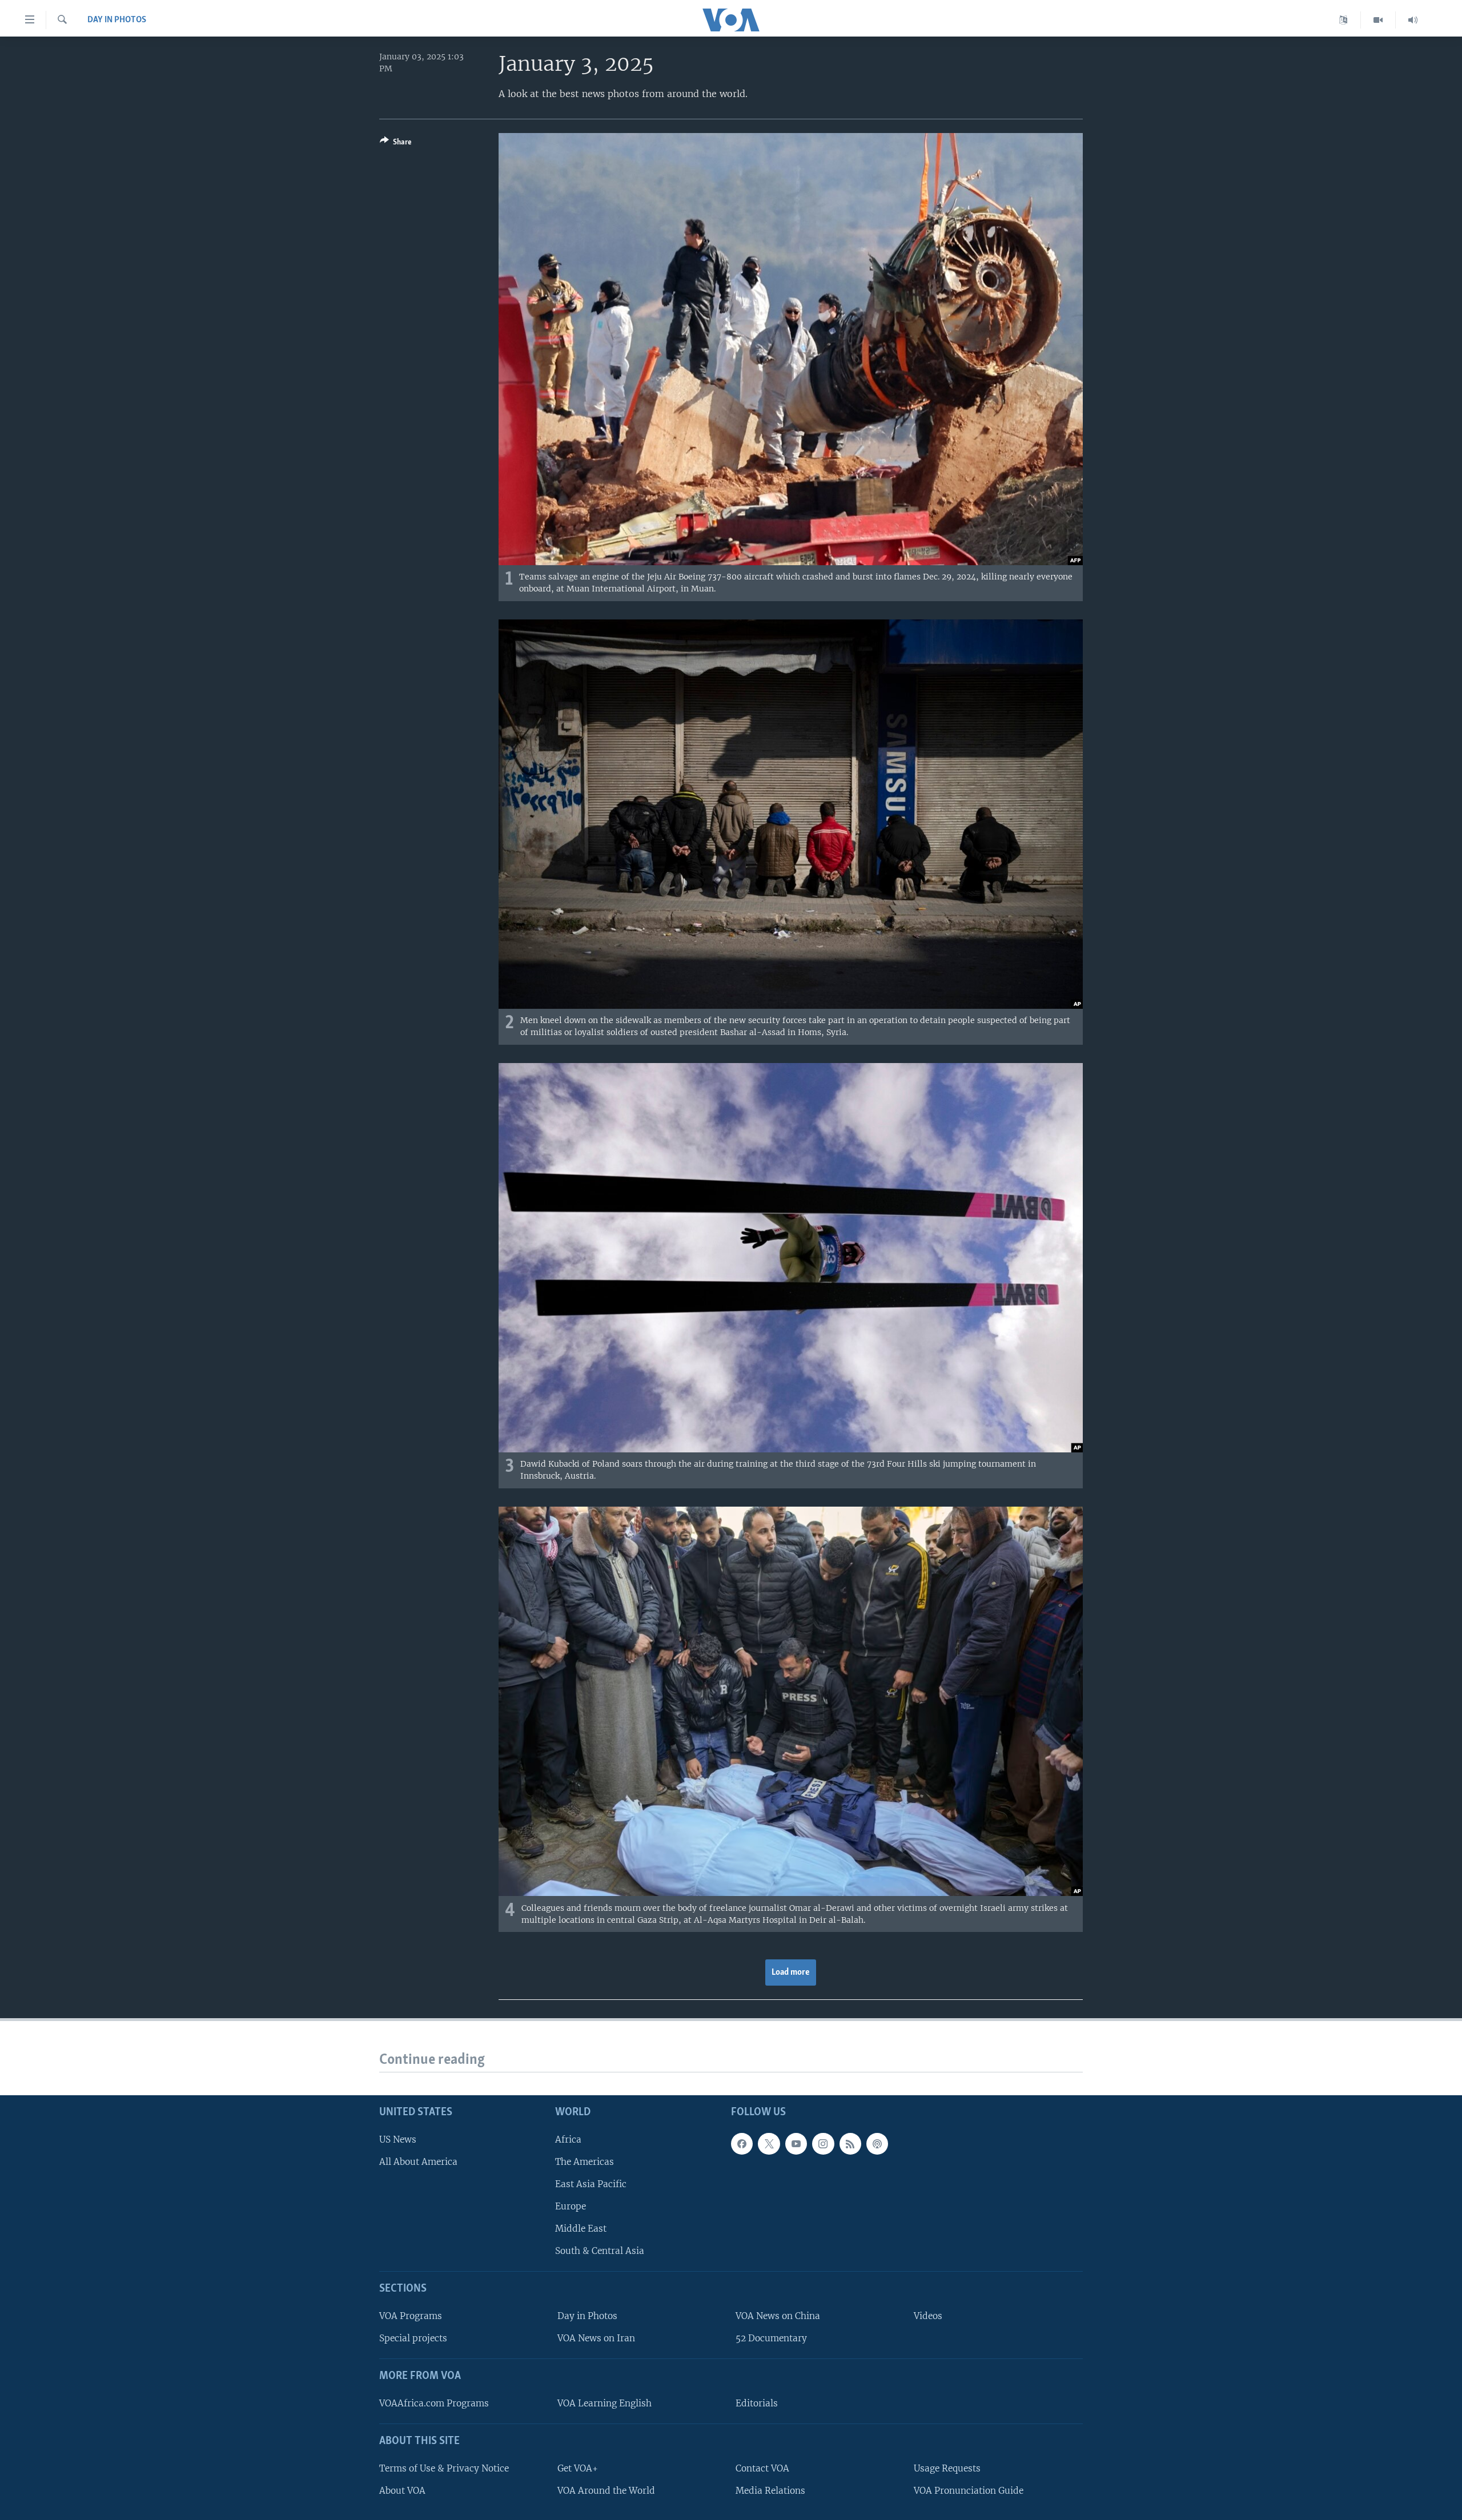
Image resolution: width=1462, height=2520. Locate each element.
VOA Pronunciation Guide (969, 2491)
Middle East (581, 2229)
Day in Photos (117, 20)
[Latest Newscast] (1413, 20)
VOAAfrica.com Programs (434, 2403)
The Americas (585, 2162)
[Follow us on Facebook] (742, 2144)
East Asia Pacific (591, 2184)
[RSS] (850, 2144)
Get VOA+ (578, 2468)
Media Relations (770, 2491)
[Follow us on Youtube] (796, 2144)
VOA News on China (778, 2316)
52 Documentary (771, 2338)
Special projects (413, 2338)
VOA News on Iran (596, 2338)
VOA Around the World (606, 2491)
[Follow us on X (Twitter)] (769, 2144)
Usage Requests (947, 2468)
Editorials (757, 2403)
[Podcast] (877, 2144)
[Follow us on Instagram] (823, 2144)
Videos (928, 2316)
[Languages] (1343, 20)
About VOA (402, 2491)
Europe (571, 2206)
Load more (791, 1972)
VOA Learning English (605, 2403)
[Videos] (1378, 20)
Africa (568, 2139)
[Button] (396, 144)
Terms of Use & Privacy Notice (444, 2468)
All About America (418, 2162)
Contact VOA (762, 2468)
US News (398, 2139)
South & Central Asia (600, 2251)
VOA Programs (411, 2316)
